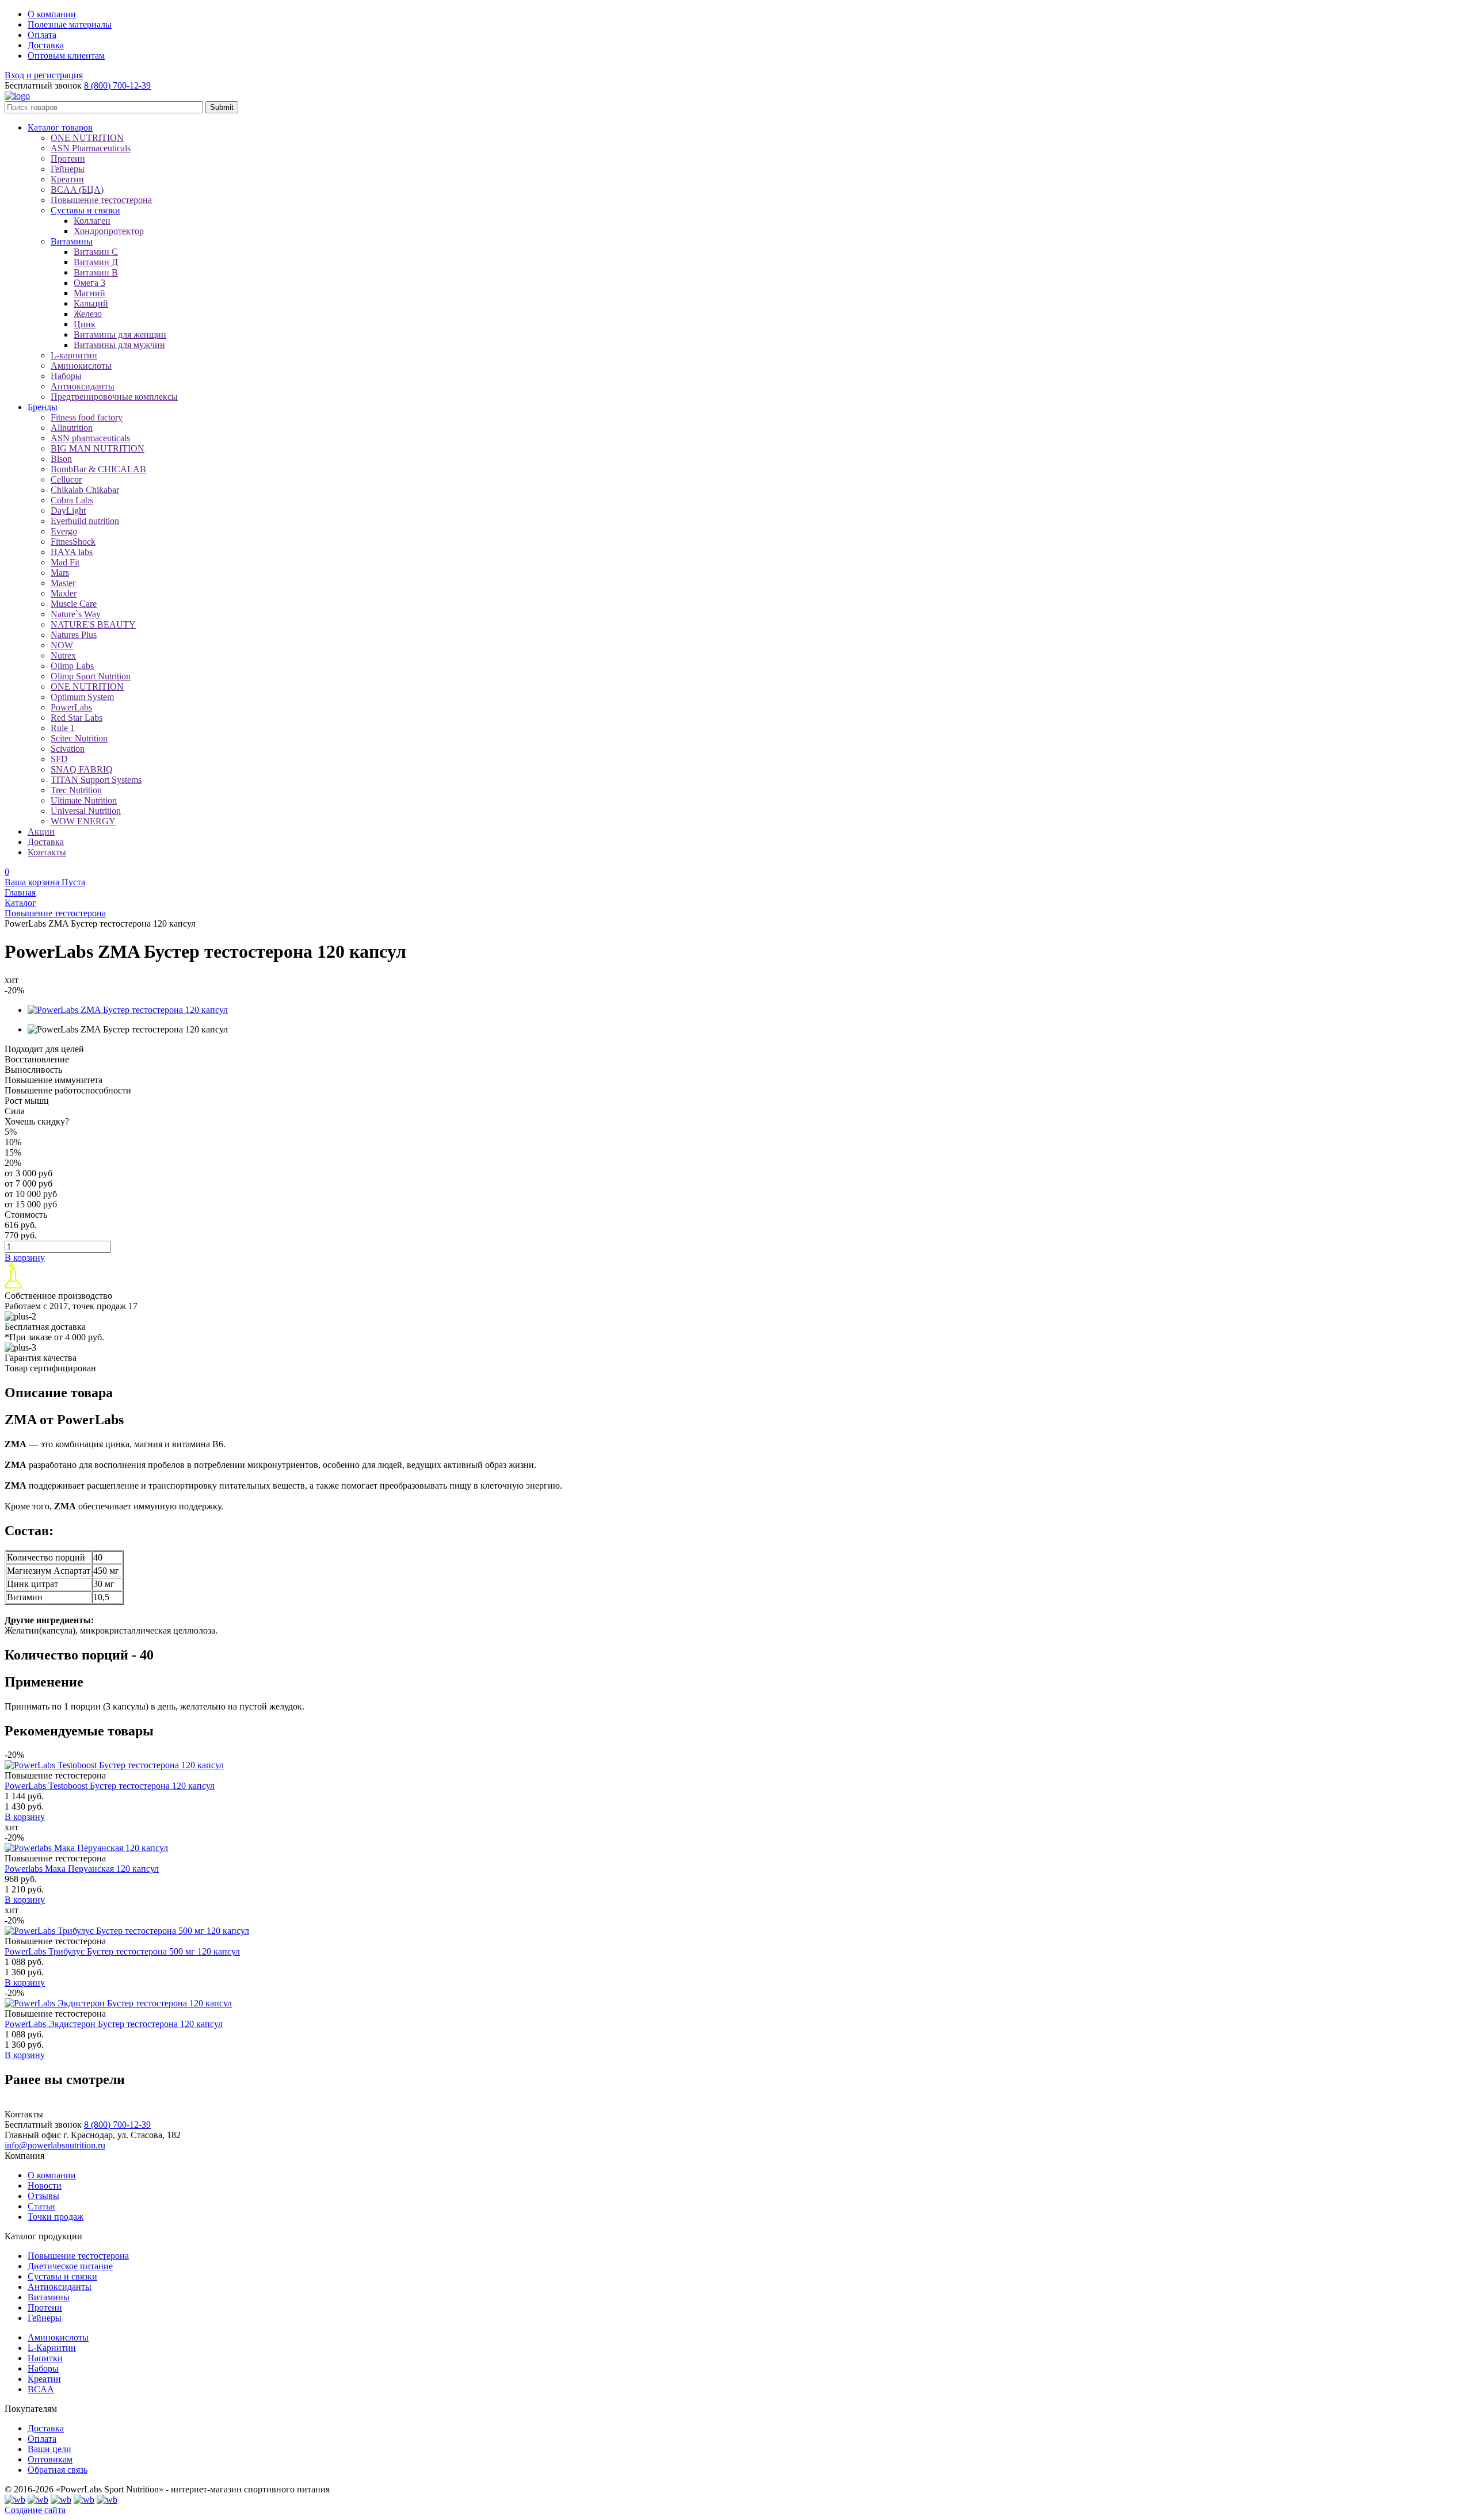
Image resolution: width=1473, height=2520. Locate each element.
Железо (88, 314)
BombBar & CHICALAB (98, 469)
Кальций (91, 303)
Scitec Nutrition (79, 738)
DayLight (68, 510)
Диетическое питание (70, 2266)
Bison (61, 459)
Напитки (45, 2358)
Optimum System (82, 697)
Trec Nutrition (76, 790)
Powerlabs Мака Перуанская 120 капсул (82, 1869)
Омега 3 (89, 283)
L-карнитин (74, 355)
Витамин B (96, 272)
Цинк (85, 324)
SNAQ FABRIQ (82, 769)
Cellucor (66, 479)
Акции (41, 831)
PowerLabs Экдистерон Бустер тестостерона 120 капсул (114, 2024)
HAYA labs (72, 552)
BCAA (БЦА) (77, 190)
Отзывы (43, 2196)
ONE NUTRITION (87, 138)
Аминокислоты (81, 366)
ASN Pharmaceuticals (91, 148)
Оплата (42, 2439)
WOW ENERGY (83, 821)
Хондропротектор (109, 231)
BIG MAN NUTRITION (98, 448)
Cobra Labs (72, 500)
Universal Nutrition (86, 811)
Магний (89, 293)
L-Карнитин (52, 2348)
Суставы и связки (62, 2276)
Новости (45, 2186)
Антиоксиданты (83, 386)
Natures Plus (74, 635)
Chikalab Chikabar (85, 490)
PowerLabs (71, 707)
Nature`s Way (76, 614)
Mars (60, 573)
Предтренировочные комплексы (114, 397)
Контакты (47, 852)
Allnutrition (72, 428)
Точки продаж (56, 2217)
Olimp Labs (72, 666)
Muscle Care (74, 604)
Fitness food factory (87, 417)
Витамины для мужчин (119, 345)
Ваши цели (49, 2449)
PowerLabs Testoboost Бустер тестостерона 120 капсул (110, 1786)
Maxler (64, 593)
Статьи (41, 2206)
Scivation (68, 749)
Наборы (66, 376)
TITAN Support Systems (96, 780)
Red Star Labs (77, 718)
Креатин (67, 179)
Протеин (68, 158)
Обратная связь (58, 2470)
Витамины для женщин (120, 334)
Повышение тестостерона (101, 200)
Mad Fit (65, 562)
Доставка (46, 842)
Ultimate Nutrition (84, 800)
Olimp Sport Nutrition (91, 676)
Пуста (45, 882)
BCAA (41, 2389)
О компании (52, 2175)
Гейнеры (68, 169)
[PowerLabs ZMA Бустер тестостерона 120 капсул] (128, 1010)
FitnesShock (73, 542)
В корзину (25, 1258)
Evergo (64, 531)
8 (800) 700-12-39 (117, 85)
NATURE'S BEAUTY (93, 624)
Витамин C (96, 252)
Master (63, 583)
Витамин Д (96, 262)
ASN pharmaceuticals (90, 438)
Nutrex (63, 655)
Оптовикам (50, 2459)
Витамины (49, 2297)
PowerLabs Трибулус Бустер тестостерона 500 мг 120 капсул (122, 1951)
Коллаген (92, 221)
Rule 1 (63, 728)
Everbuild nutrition (85, 521)
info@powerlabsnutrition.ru (55, 2145)
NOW (62, 645)
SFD (59, 759)
